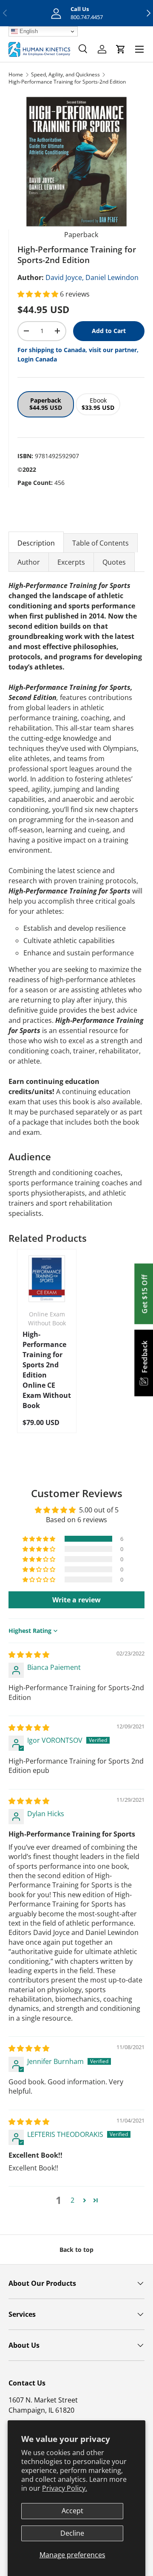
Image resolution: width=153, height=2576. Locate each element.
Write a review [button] (76, 1600)
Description (36, 543)
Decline (72, 2533)
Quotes (114, 562)
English (28, 31)
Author (29, 562)
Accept (72, 2511)
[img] (29, 1655)
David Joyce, (65, 277)
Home (16, 74)
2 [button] (72, 2200)
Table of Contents (101, 543)
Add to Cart (109, 331)
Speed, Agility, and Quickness (65, 74)
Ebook (98, 404)
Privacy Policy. (65, 2488)
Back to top (76, 2250)
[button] (39, 294)
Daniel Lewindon (112, 277)
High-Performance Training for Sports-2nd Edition (67, 82)
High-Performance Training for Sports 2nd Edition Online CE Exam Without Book (47, 1370)
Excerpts (71, 562)
